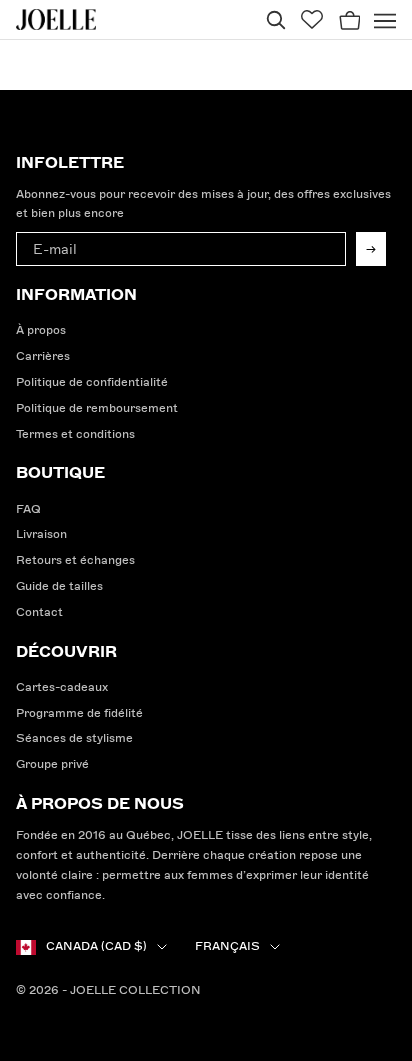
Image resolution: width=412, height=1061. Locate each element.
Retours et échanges (75, 560)
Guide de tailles (59, 586)
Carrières (43, 356)
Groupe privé (52, 764)
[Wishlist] (312, 19)
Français (227, 946)
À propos (41, 330)
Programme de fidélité (79, 713)
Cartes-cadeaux (62, 687)
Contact (39, 612)
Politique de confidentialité (92, 382)
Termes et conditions (75, 434)
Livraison (41, 534)
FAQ (28, 509)
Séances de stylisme (74, 738)
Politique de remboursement (97, 408)
